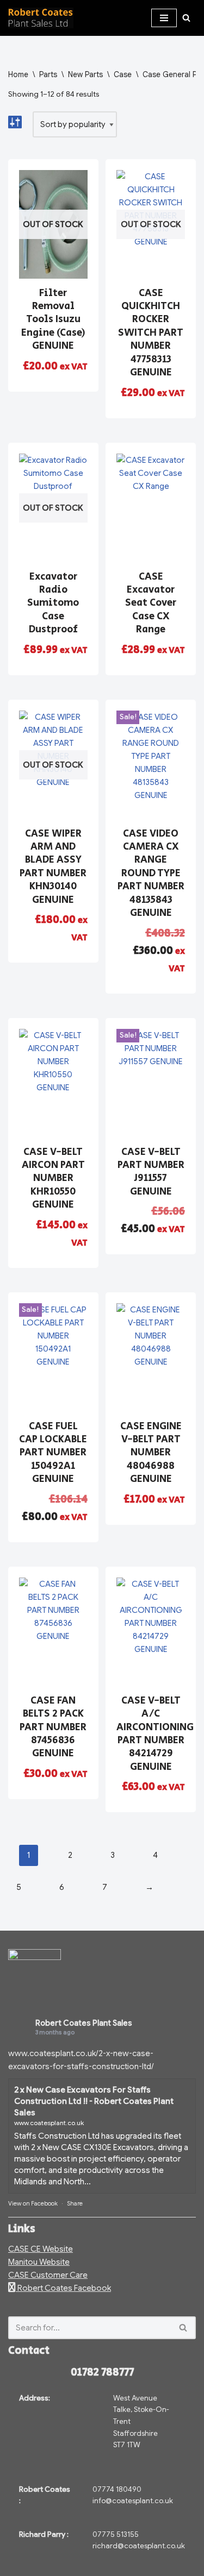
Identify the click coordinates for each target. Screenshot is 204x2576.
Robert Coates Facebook (63, 2288)
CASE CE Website (41, 2249)
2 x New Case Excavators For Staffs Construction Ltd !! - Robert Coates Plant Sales (94, 2101)
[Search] (186, 18)
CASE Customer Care (48, 2275)
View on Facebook (33, 2203)
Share (75, 2203)
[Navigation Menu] (164, 18)
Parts (48, 74)
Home (18, 74)
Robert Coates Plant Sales (84, 2023)
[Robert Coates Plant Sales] (41, 18)
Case (123, 74)
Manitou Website (39, 2262)
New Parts (85, 74)
